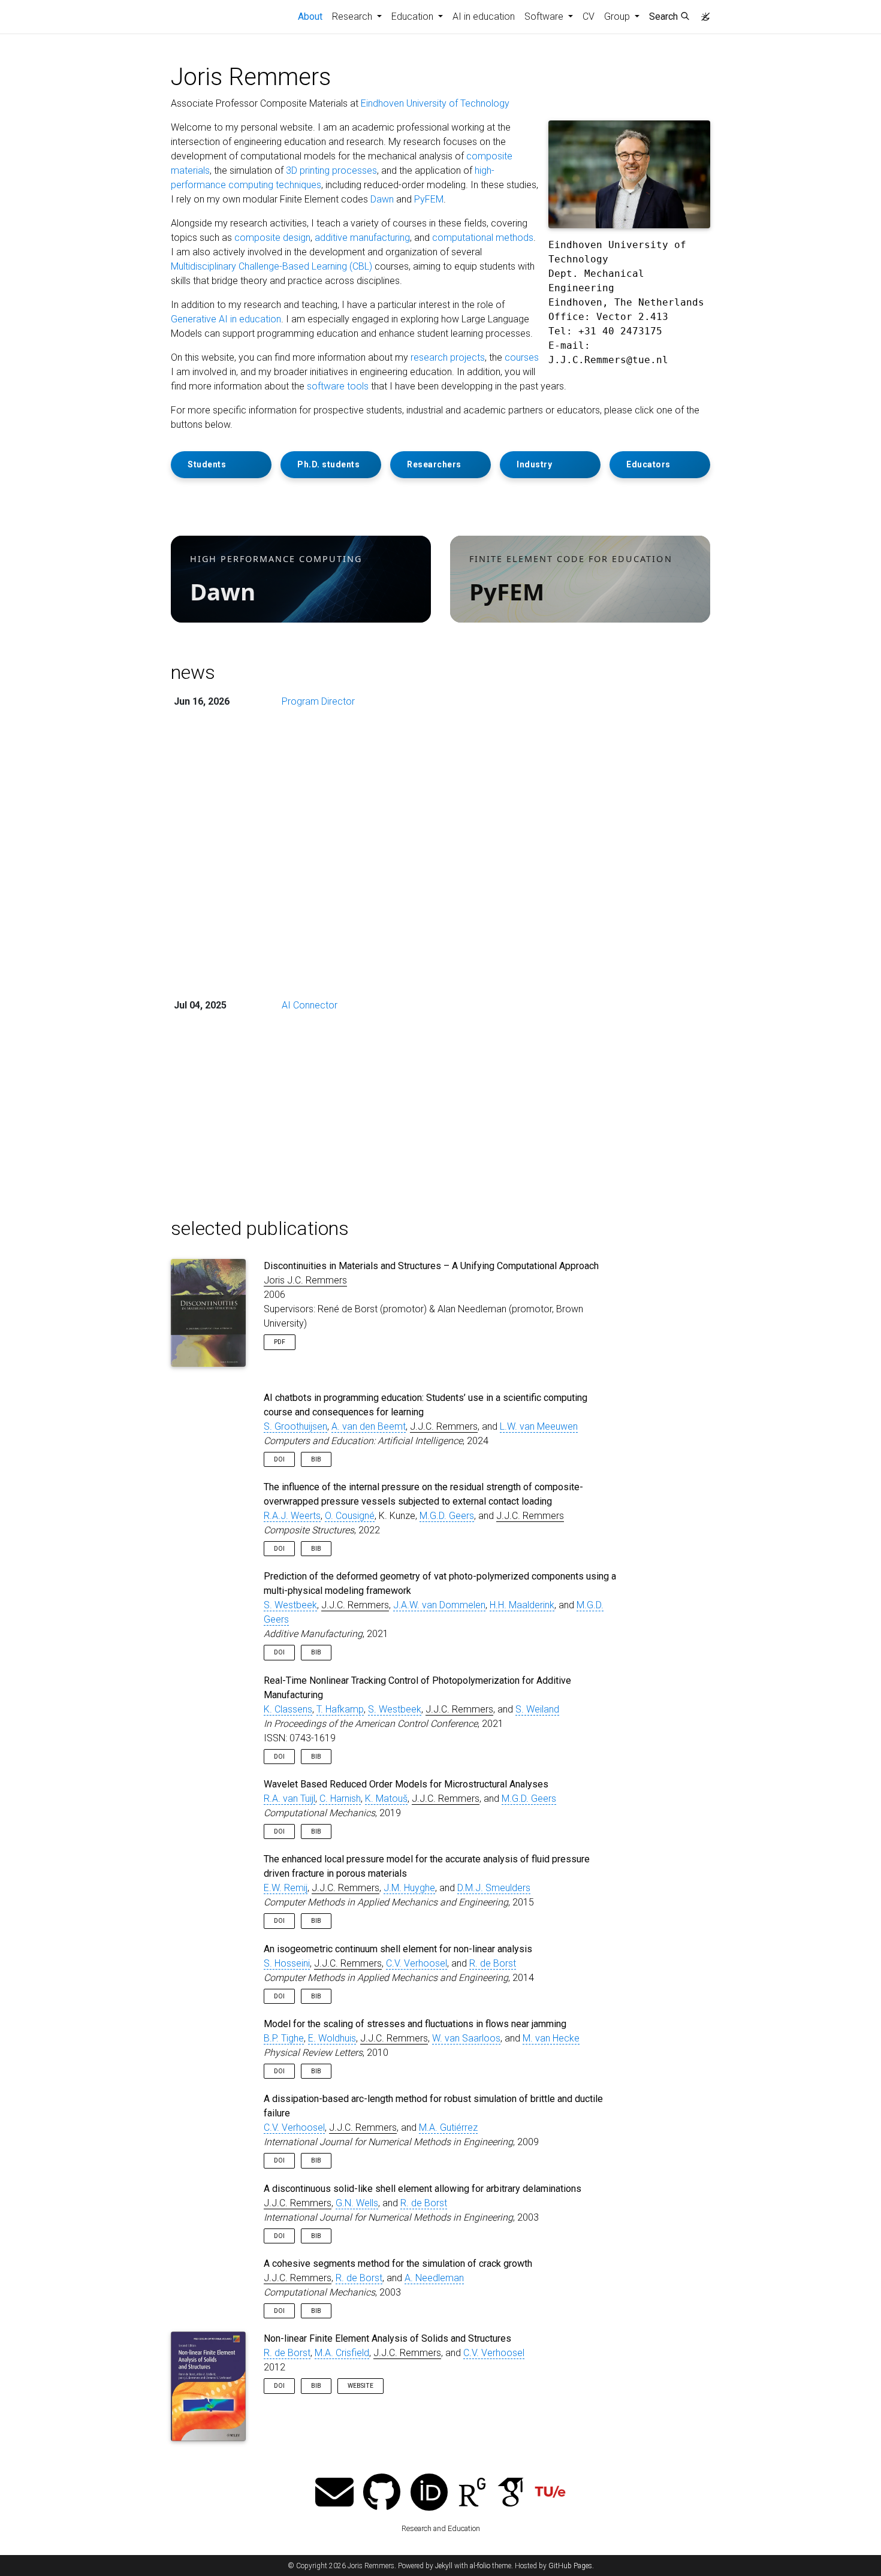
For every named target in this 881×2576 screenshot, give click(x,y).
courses (522, 357)
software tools (338, 386)
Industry (534, 464)
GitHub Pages (570, 2566)
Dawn (382, 199)
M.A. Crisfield (342, 2353)
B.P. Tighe (284, 2038)
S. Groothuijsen (295, 1426)
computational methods (483, 238)
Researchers (434, 464)
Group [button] (618, 16)
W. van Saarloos (466, 2038)
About (313, 16)
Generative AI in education (226, 319)
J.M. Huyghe (409, 1888)
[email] (334, 2494)
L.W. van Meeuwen (539, 1426)
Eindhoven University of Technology (435, 103)
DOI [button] (279, 1459)
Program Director (318, 701)
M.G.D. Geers (447, 1516)
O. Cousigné (350, 1516)
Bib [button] (316, 1459)
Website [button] (360, 2386)
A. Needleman (434, 2278)
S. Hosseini (287, 1963)
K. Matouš (386, 1799)
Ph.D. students (328, 464)
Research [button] (353, 16)
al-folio (480, 2566)
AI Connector (310, 1005)
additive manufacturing (362, 238)
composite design (272, 238)
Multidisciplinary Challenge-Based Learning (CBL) (271, 266)
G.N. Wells (357, 2203)
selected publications (260, 1228)
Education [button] (414, 16)
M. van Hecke (551, 2038)
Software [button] (545, 16)
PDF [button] (280, 1342)
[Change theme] (702, 13)
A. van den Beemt (369, 1426)
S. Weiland (537, 1709)
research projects (448, 357)
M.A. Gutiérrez (448, 2127)
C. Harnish (340, 1799)
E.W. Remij (286, 1888)
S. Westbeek (290, 1605)
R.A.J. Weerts (292, 1516)
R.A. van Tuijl (289, 1799)
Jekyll (444, 2566)
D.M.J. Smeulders (494, 1888)
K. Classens (288, 1709)
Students (207, 464)
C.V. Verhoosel (417, 1963)
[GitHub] (382, 2494)
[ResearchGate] (472, 2494)
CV (589, 16)
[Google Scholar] (511, 2494)
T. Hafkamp (340, 1709)
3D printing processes (331, 170)
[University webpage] (550, 2494)
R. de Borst (493, 1963)
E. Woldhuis (332, 2038)
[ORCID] (429, 2494)
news (193, 672)
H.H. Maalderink (522, 1605)
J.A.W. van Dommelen (439, 1605)
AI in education (484, 16)
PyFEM (429, 199)
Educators (648, 464)
